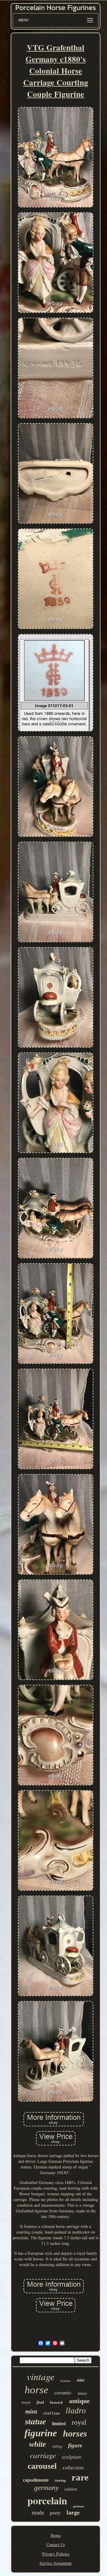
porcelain (47, 2500)
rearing (60, 2480)
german (78, 2506)
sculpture (72, 2457)
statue (36, 2421)
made (38, 2513)
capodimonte (36, 2480)
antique (79, 2401)
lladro (76, 2411)
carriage (43, 2455)
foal (40, 2402)
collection (73, 2468)
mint (31, 2411)
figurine (41, 2433)
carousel (42, 2466)
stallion (51, 2413)
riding (57, 2446)
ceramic (63, 2393)
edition (71, 2489)
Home (56, 2535)
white (38, 2444)
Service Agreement (56, 2563)
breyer (26, 2403)
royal (79, 2422)
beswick (56, 2402)
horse (37, 2390)
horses (75, 2433)
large (73, 2512)
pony (55, 2513)
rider (81, 2380)
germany (46, 2488)
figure (75, 2445)
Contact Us (56, 2545)
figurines (66, 2381)
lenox (82, 2393)
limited (59, 2424)
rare (80, 2477)
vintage (41, 2376)
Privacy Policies (56, 2554)
